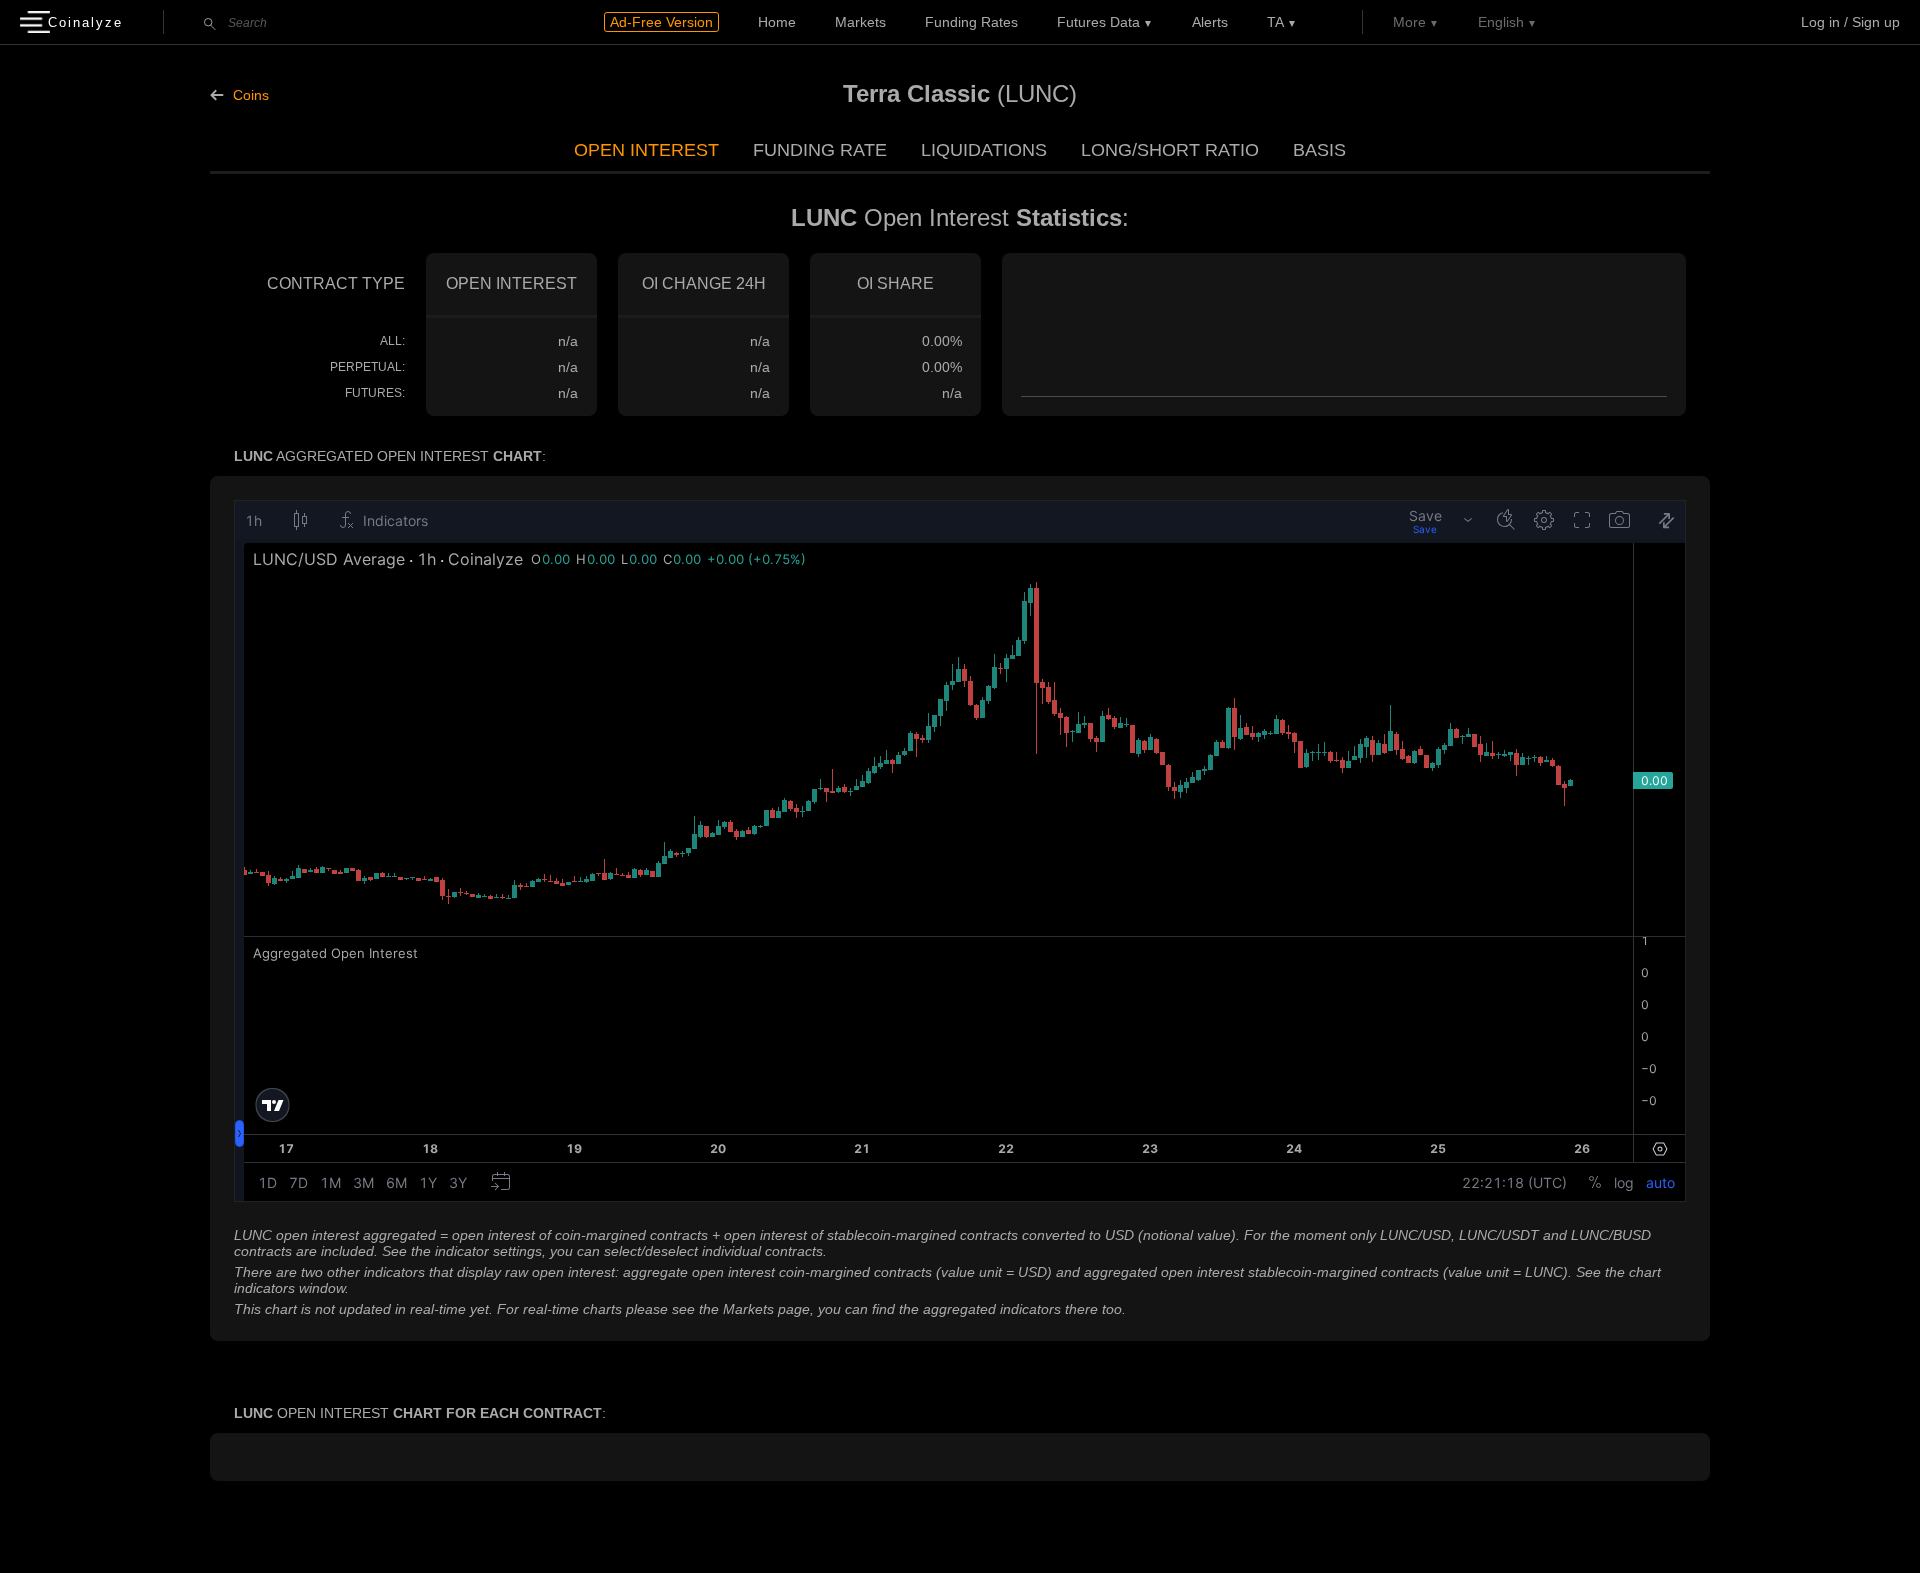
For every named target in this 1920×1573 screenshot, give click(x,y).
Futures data (1098, 22)
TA (1275, 22)
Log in (1820, 22)
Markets (860, 22)
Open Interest (646, 150)
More (1409, 22)
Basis (1319, 150)
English (1501, 22)
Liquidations (984, 150)
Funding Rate (820, 150)
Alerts (1210, 22)
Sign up (1876, 22)
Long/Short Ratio (1170, 150)
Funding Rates (971, 22)
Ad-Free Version (661, 22)
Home (777, 22)
